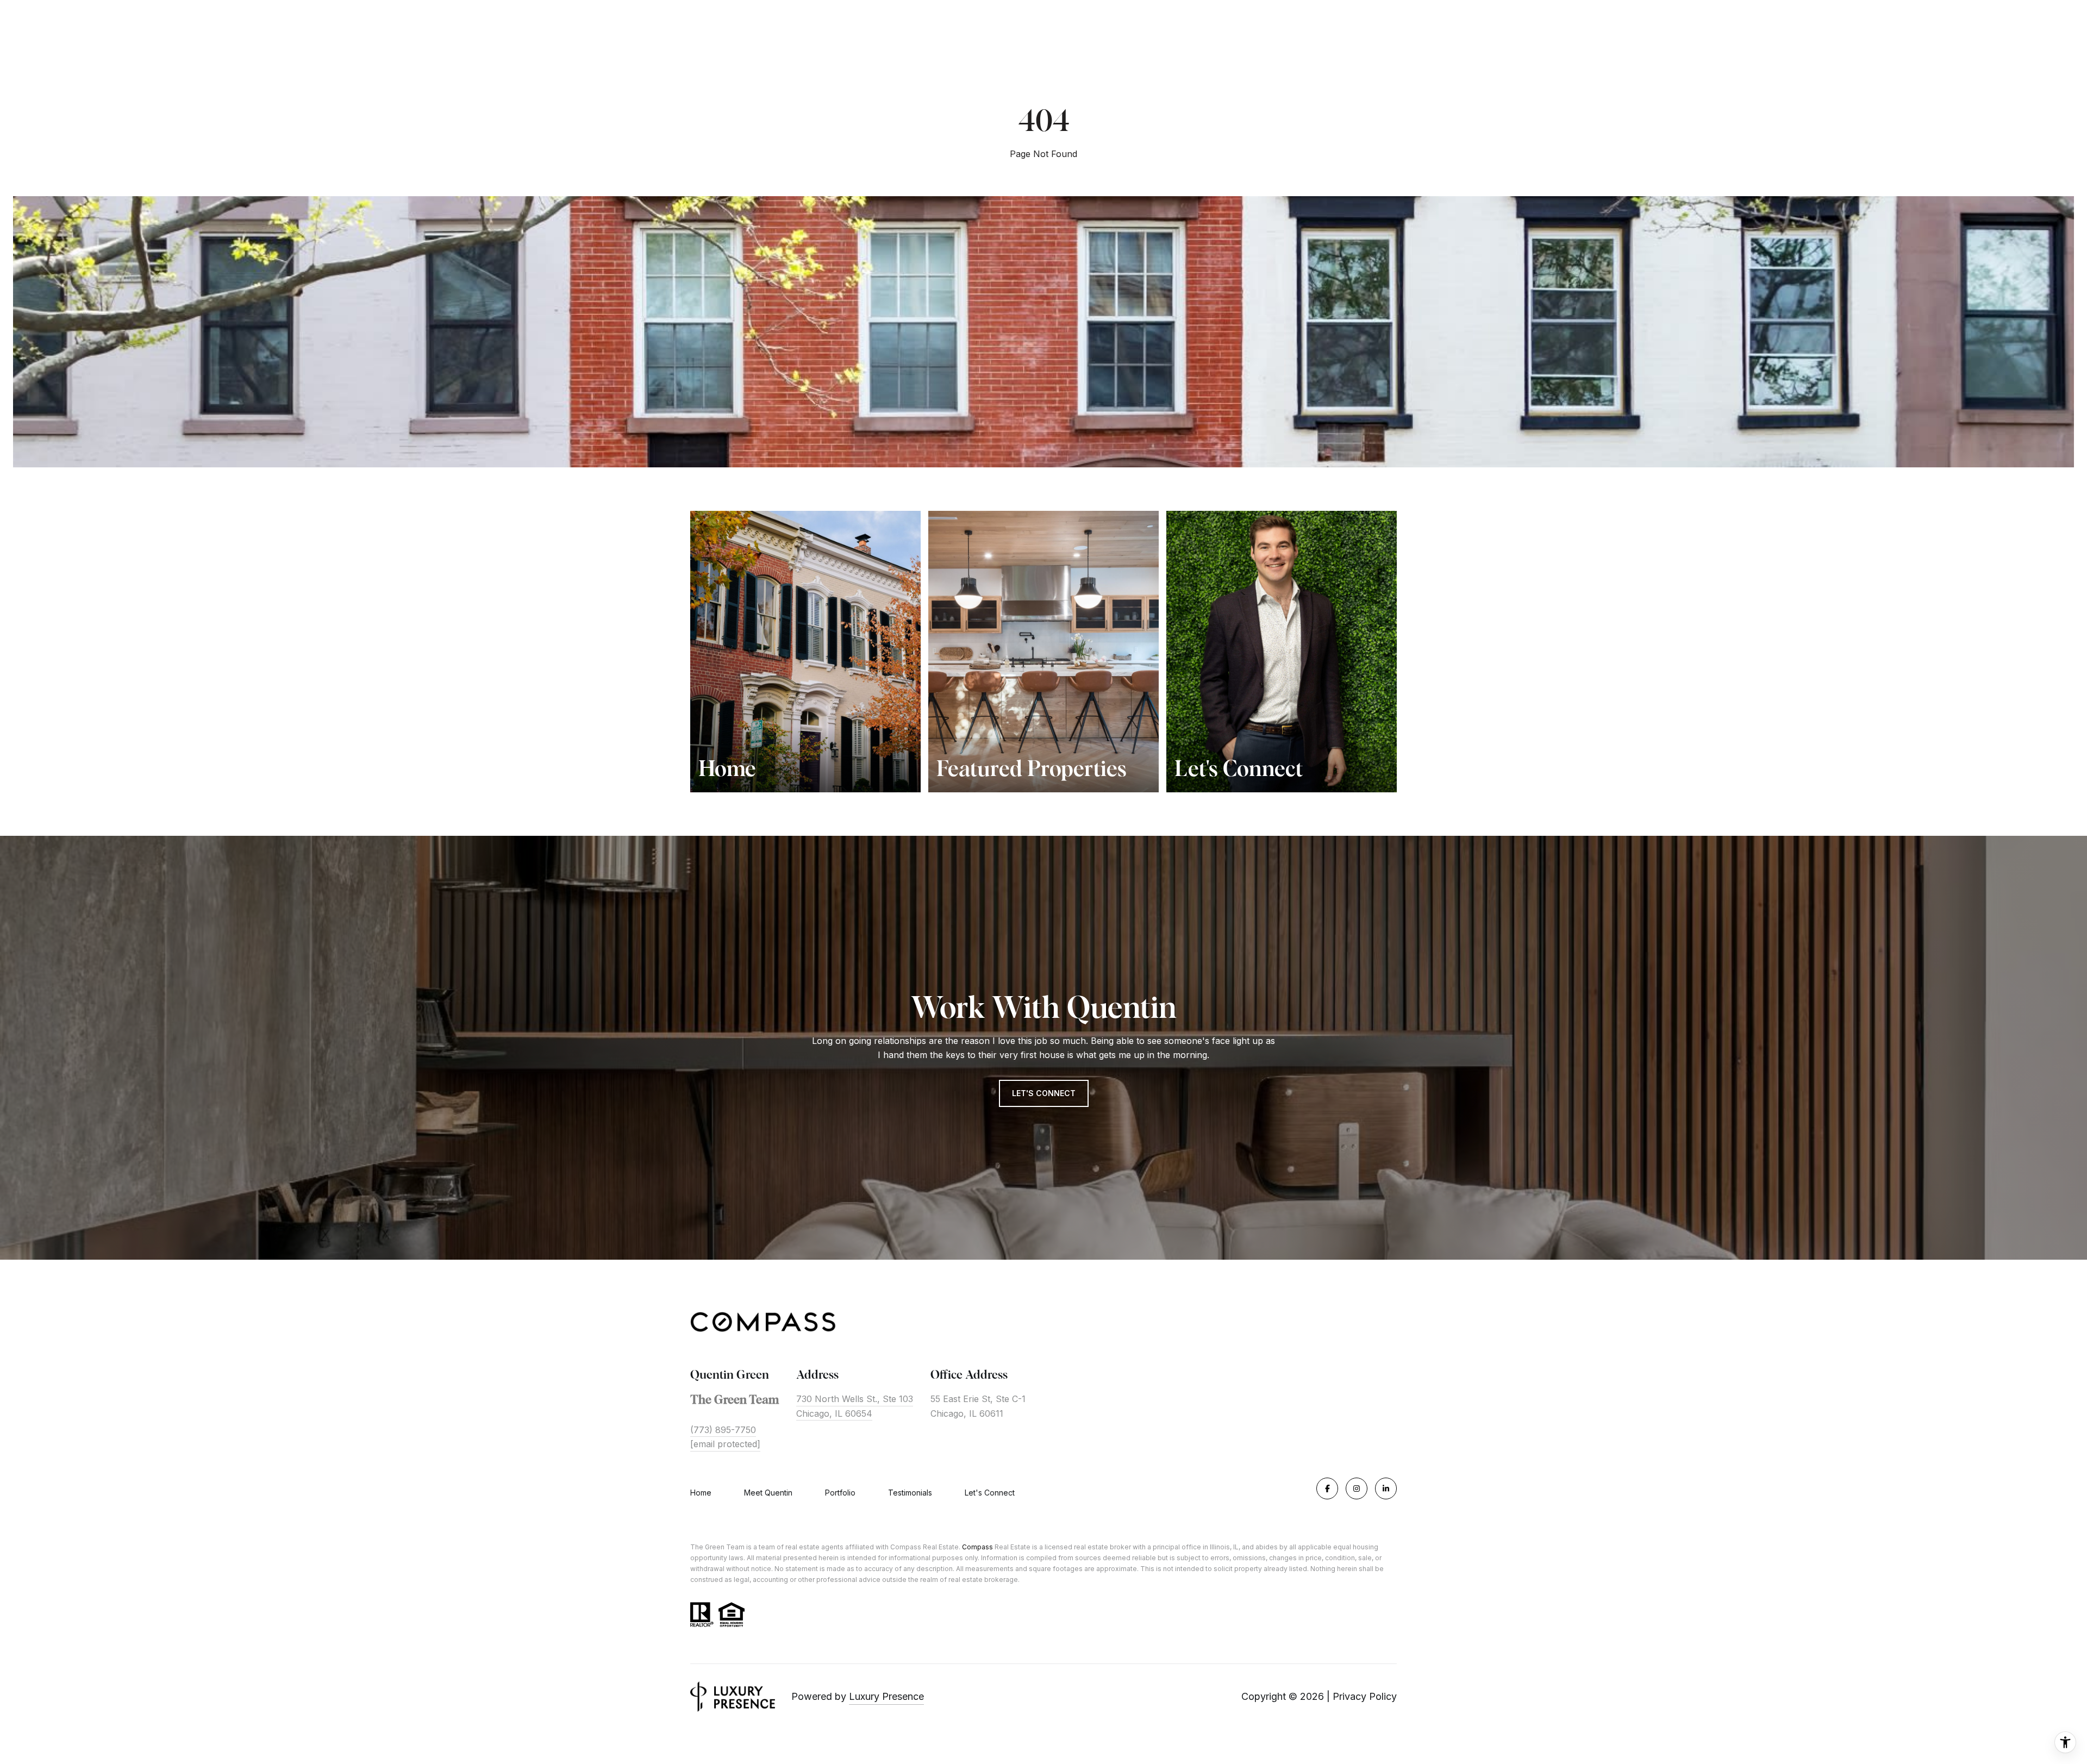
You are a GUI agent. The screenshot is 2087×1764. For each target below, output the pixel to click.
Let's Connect (990, 1493)
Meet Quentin (768, 1493)
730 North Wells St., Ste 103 (855, 1399)
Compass (977, 1547)
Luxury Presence (886, 1696)
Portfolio (840, 1493)
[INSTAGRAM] (1357, 1488)
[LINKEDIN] (1386, 1488)
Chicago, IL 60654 (834, 1413)
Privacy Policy (1365, 1696)
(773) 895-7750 (723, 1430)
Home (701, 1493)
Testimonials (910, 1493)
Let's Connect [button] (1044, 1093)
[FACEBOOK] (1327, 1488)
